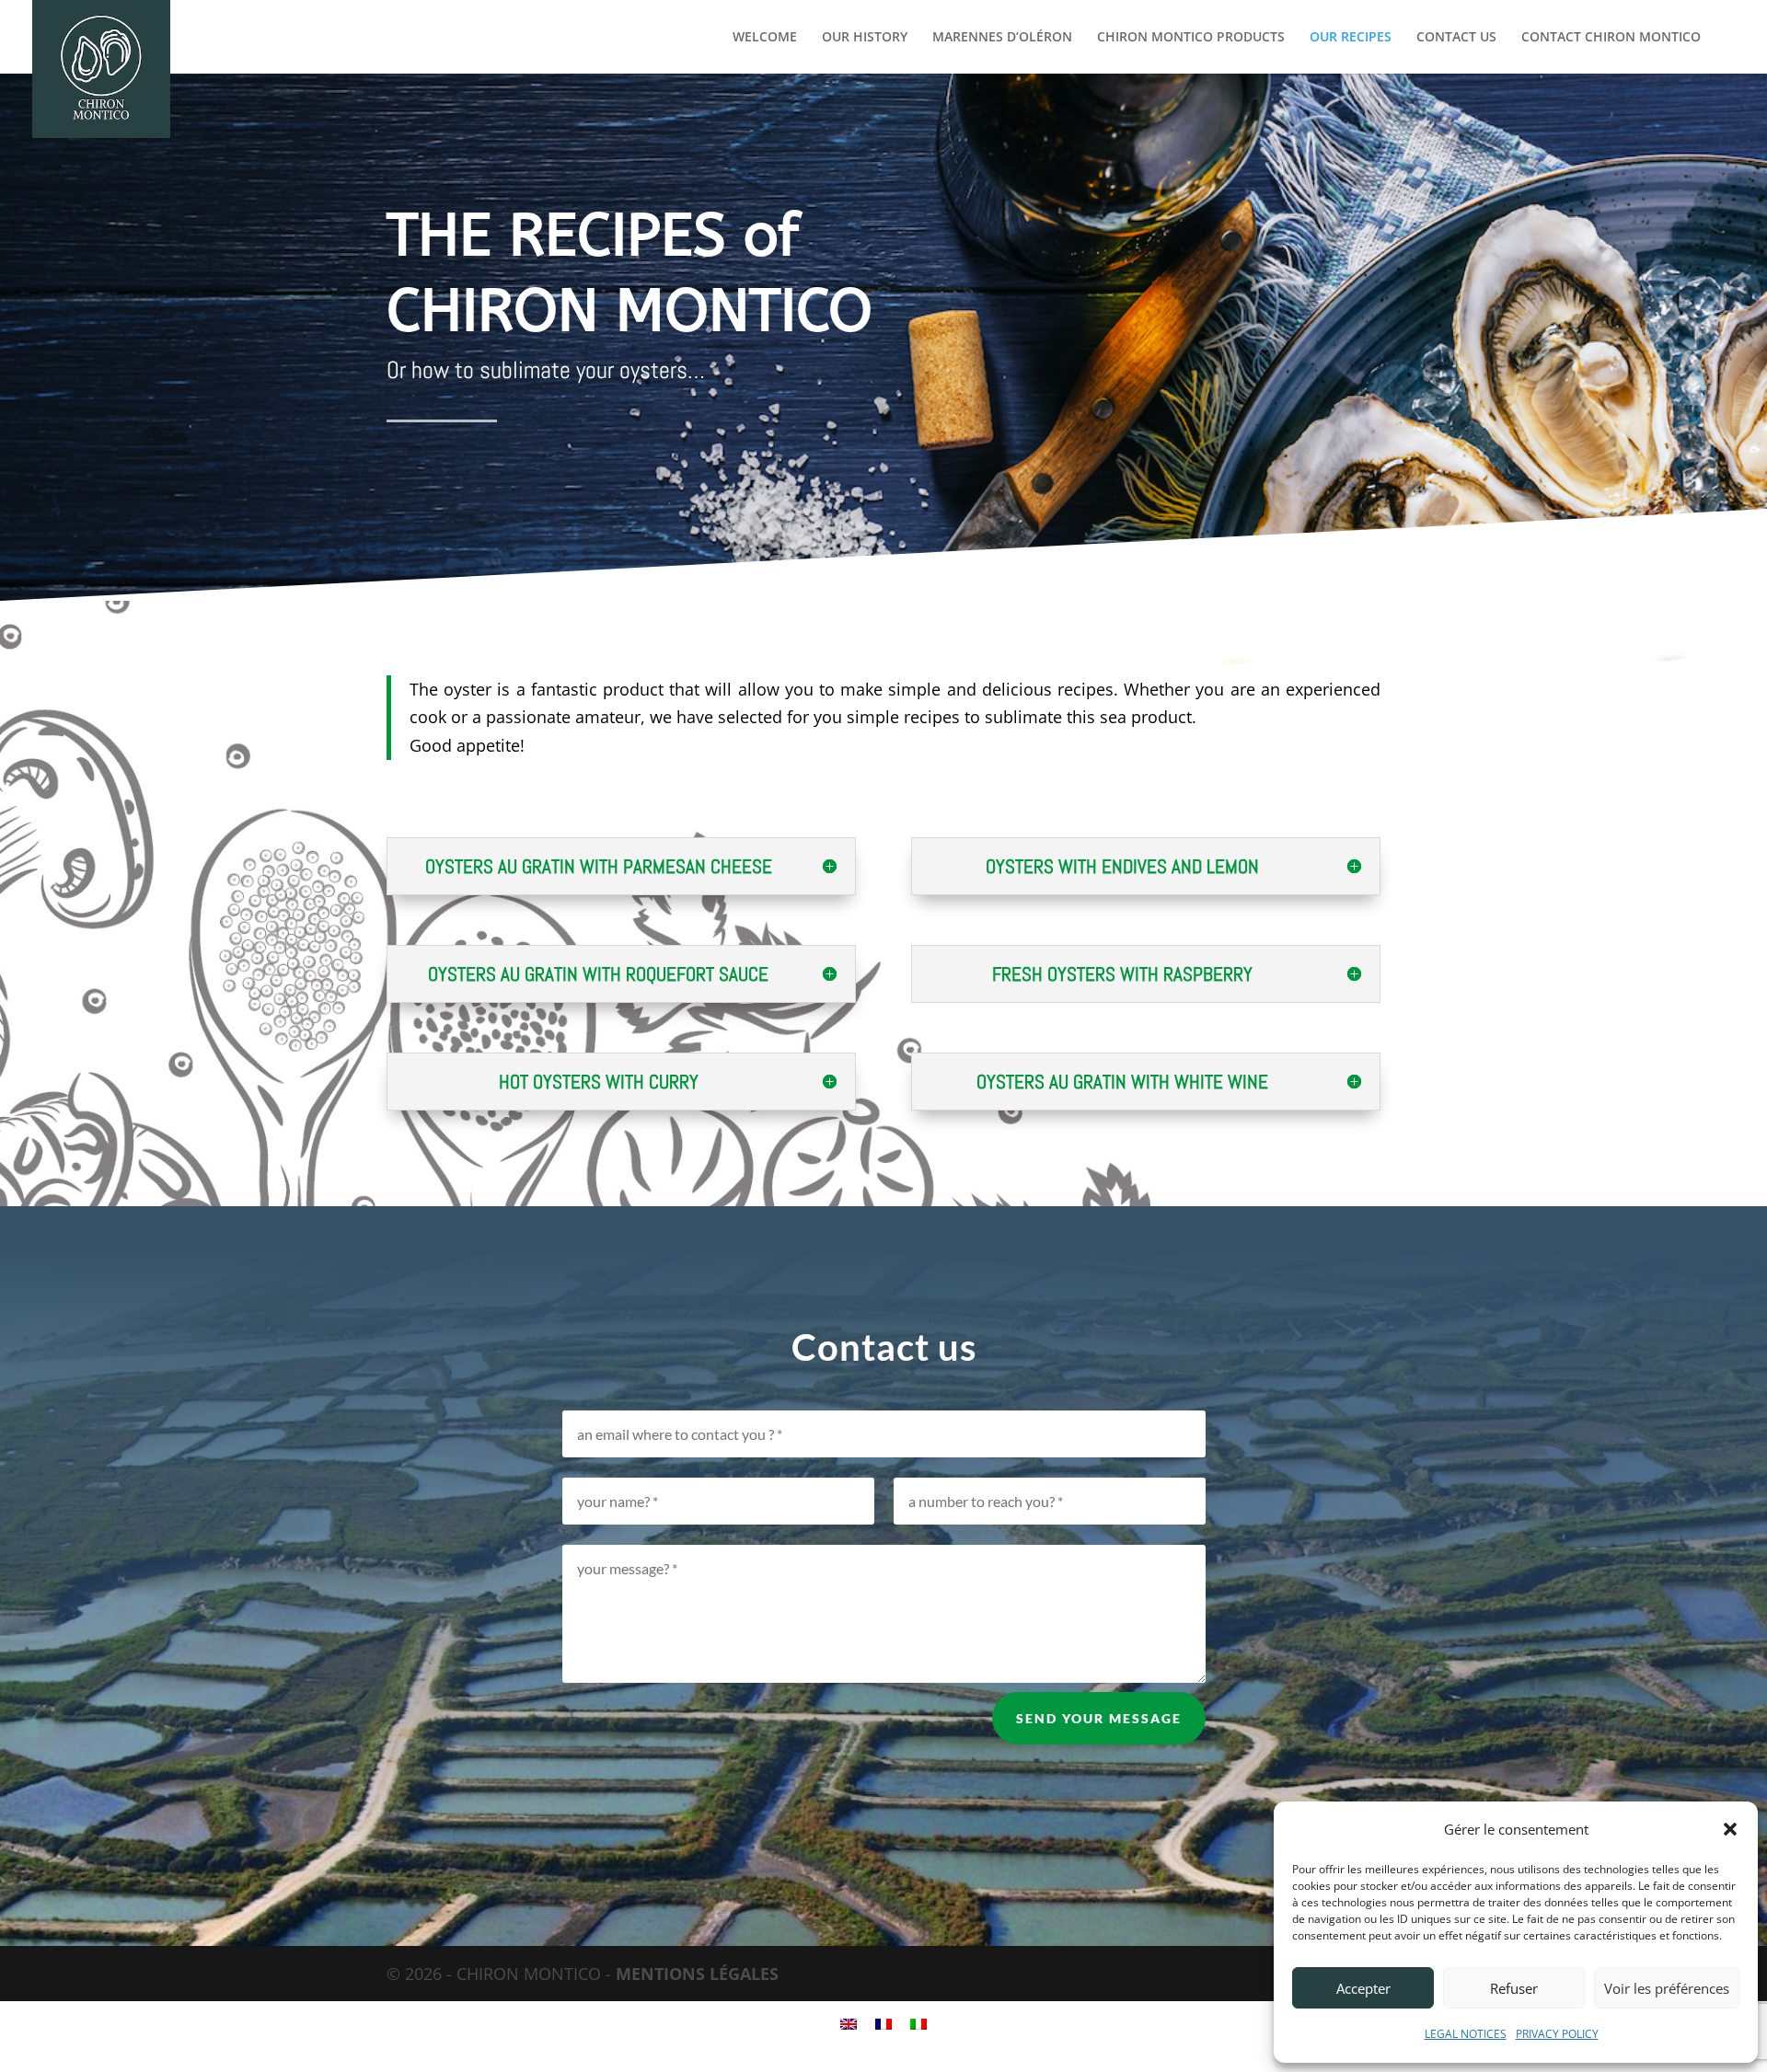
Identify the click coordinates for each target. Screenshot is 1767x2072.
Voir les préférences (1667, 1988)
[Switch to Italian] (918, 2023)
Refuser (1514, 1988)
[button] (1730, 1829)
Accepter (1363, 1988)
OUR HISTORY (865, 38)
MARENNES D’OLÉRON (1002, 38)
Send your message (1099, 1718)
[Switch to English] (849, 2023)
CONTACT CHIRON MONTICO (1611, 38)
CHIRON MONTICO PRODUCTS (1191, 38)
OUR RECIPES (1351, 38)
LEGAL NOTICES (1466, 2034)
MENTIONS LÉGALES (697, 1974)
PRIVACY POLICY (1557, 2034)
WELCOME (765, 38)
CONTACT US (1456, 38)
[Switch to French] (883, 2023)
